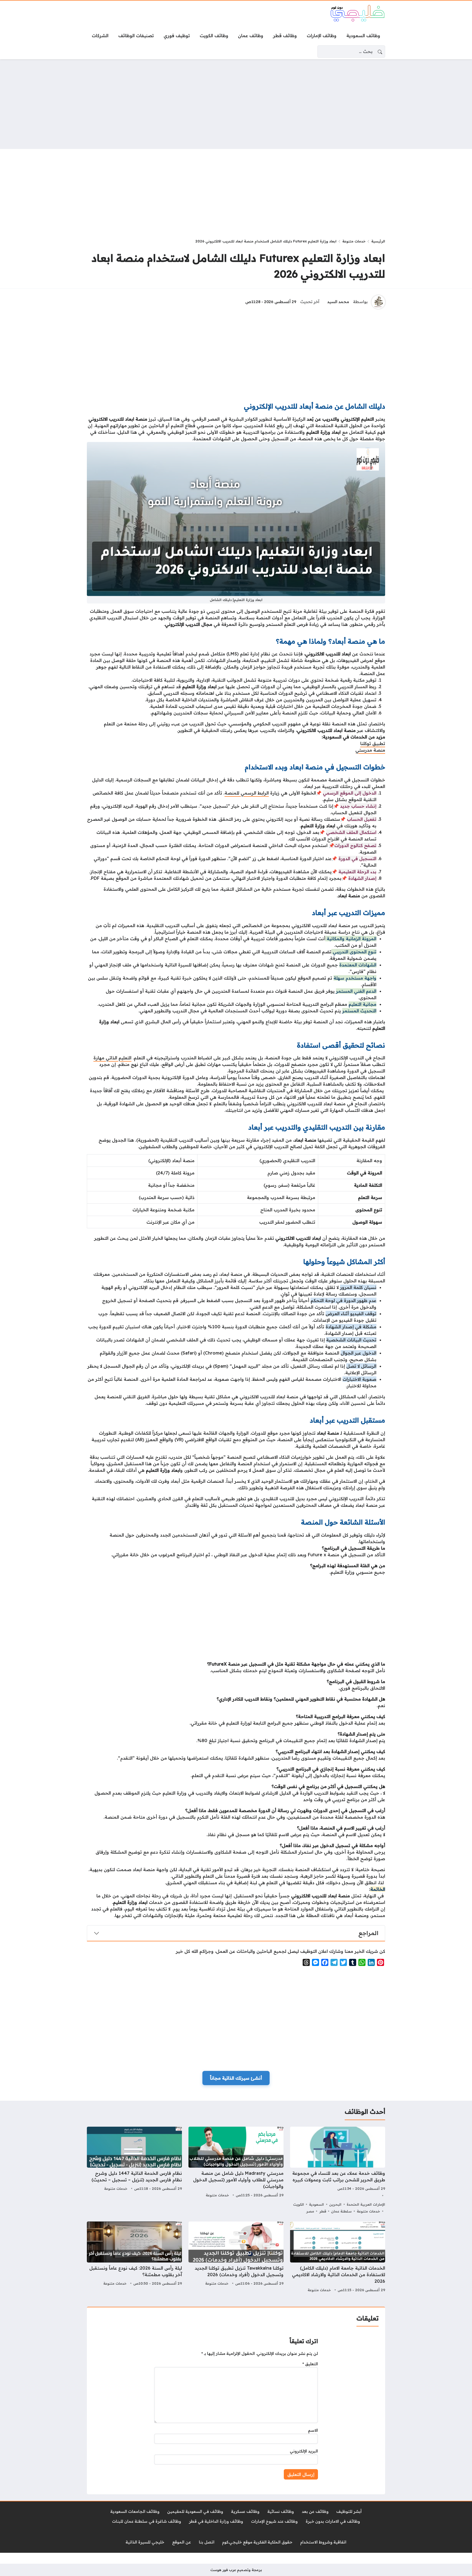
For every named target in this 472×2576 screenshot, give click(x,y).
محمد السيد (338, 302)
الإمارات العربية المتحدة (366, 2204)
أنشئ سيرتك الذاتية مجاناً (236, 2078)
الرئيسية (378, 241)
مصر (310, 2211)
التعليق (310, 2364)
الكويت (299, 2204)
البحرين (335, 2204)
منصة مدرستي (370, 750)
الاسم (313, 2430)
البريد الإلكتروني (304, 2451)
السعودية (316, 2204)
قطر (323, 2211)
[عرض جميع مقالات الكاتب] (378, 302)
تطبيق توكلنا (373, 743)
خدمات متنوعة (354, 241)
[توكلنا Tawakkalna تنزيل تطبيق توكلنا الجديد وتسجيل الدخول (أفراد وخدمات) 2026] (236, 2258)
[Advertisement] (236, 104)
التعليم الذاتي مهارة (112, 1058)
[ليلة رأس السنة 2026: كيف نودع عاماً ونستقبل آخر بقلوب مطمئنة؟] (134, 2258)
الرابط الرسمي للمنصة (247, 793)
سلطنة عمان (341, 2211)
